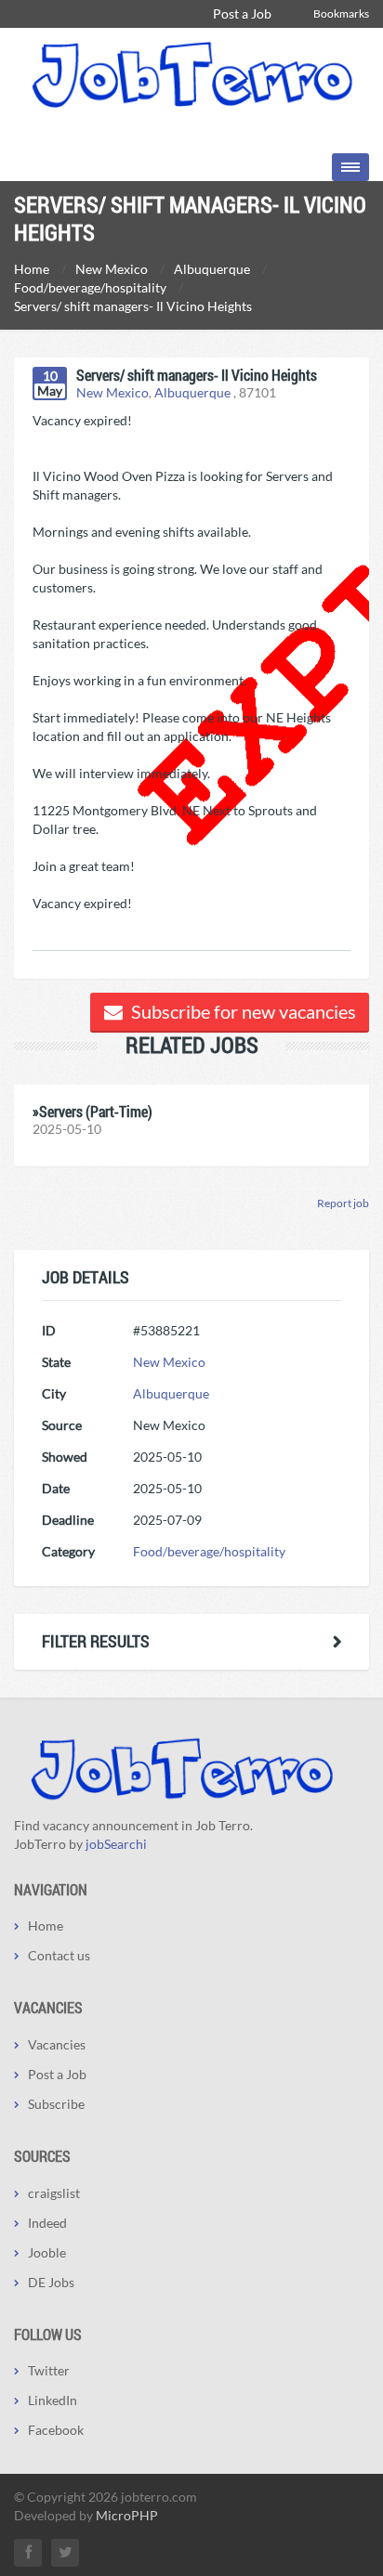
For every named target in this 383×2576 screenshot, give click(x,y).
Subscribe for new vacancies (242, 1011)
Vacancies (57, 2044)
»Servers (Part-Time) (92, 1111)
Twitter (49, 2370)
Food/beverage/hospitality (209, 1551)
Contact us (59, 1955)
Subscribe (56, 2104)
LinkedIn (53, 2400)
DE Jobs (51, 2282)
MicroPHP (127, 2515)
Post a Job (242, 13)
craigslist (54, 2193)
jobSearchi (116, 1844)
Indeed (47, 2223)
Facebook (56, 2430)
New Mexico (112, 392)
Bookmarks (341, 13)
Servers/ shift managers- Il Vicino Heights (197, 375)
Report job (343, 1203)
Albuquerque (192, 392)
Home (46, 1925)
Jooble (47, 2252)
